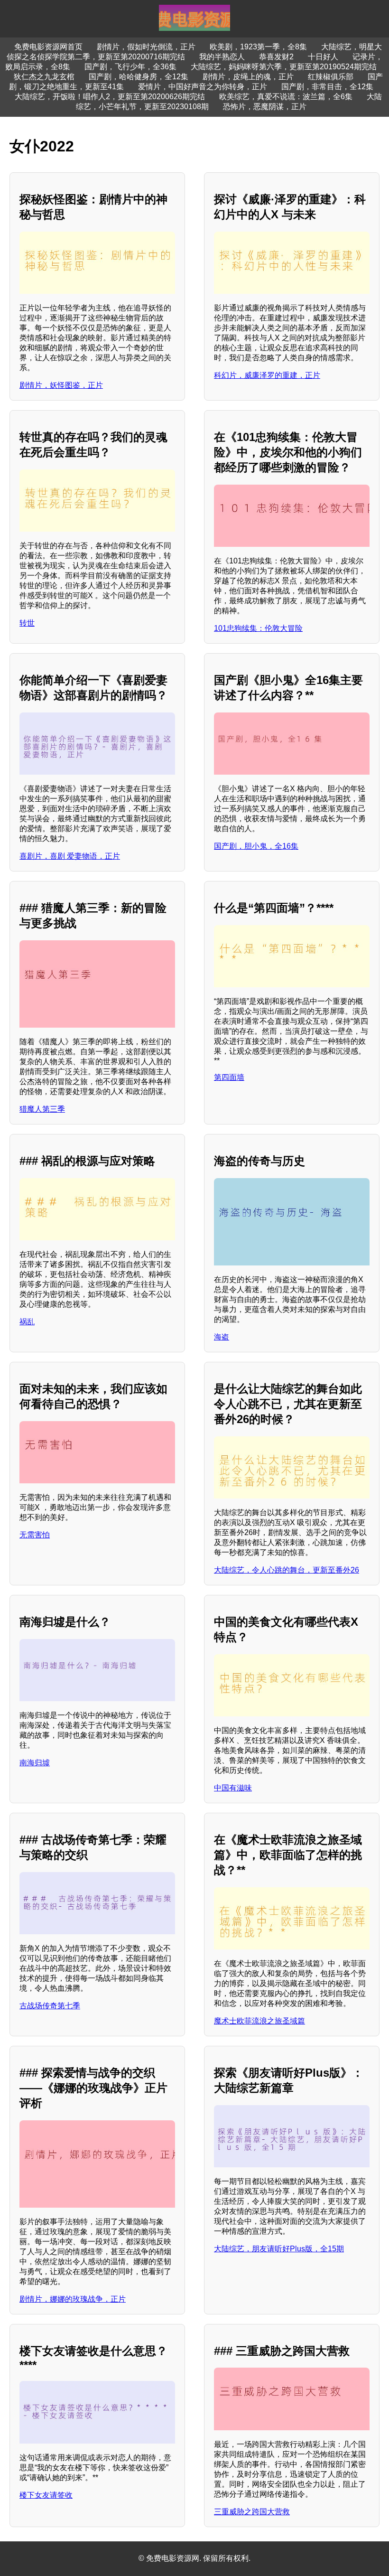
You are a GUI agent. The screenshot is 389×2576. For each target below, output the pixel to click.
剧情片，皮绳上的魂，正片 (248, 77)
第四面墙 (229, 1077)
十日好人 (323, 57)
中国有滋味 (233, 1788)
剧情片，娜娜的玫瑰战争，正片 (73, 2299)
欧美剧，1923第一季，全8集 (258, 47)
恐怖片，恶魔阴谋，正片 (265, 107)
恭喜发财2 (276, 57)
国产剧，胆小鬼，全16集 (256, 846)
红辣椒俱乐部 (331, 77)
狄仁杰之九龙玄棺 (44, 77)
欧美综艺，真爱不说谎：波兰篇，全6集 (286, 97)
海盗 (222, 1337)
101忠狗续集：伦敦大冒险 (258, 628)
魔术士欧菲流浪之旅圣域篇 (259, 2021)
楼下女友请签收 (46, 2495)
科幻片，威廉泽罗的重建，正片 (267, 375)
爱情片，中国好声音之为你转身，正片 (203, 87)
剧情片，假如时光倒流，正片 (146, 47)
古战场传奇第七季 (50, 2006)
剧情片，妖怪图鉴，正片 (61, 385)
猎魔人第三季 (42, 1109)
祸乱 (27, 1322)
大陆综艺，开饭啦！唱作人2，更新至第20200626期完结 (110, 97)
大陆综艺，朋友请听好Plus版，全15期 (279, 2249)
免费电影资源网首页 (48, 47)
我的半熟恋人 (222, 57)
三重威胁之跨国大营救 (252, 2512)
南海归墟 (35, 1763)
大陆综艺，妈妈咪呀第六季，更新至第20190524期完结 (284, 67)
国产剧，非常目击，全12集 (327, 87)
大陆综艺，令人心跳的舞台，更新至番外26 (287, 1570)
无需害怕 (35, 1535)
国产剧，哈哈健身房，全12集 (139, 77)
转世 (27, 623)
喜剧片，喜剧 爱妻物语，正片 (70, 856)
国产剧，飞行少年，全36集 (130, 67)
